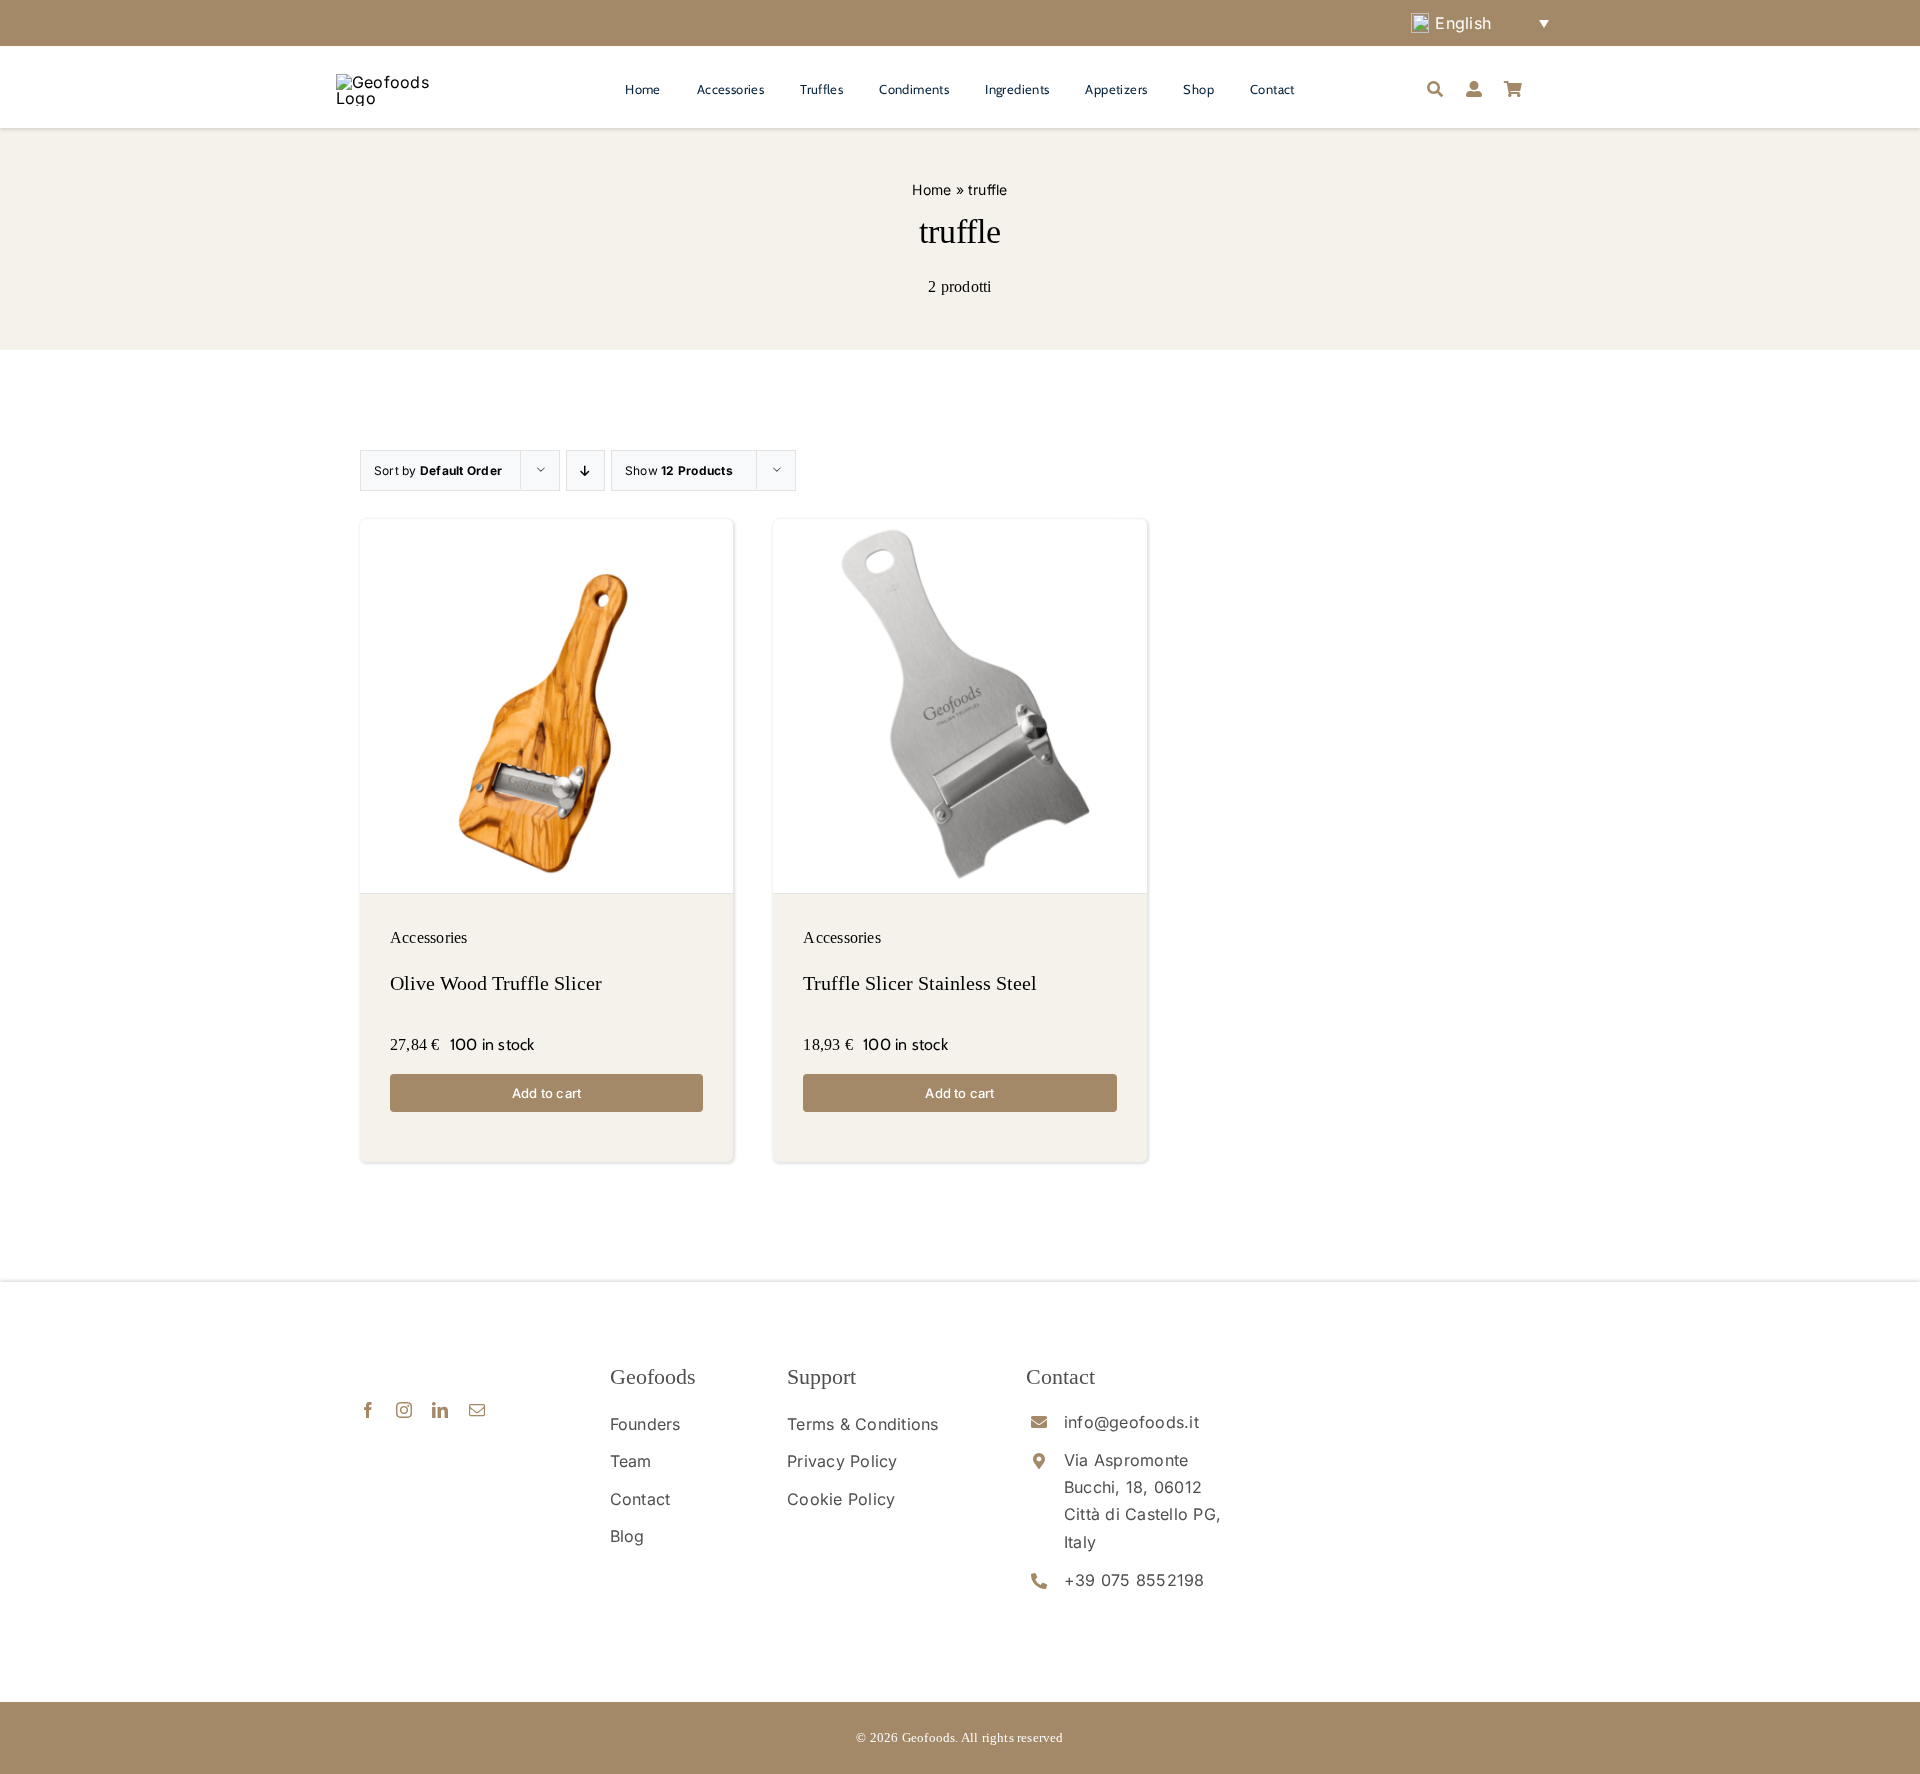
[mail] (477, 1410)
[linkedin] (440, 1410)
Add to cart (546, 1093)
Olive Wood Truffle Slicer (496, 983)
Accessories (429, 937)
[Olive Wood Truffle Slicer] (546, 705)
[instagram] (404, 1410)
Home (931, 189)
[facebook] (368, 1410)
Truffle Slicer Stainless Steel (920, 983)
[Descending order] (585, 470)
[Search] (1435, 90)
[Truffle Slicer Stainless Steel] (959, 705)
